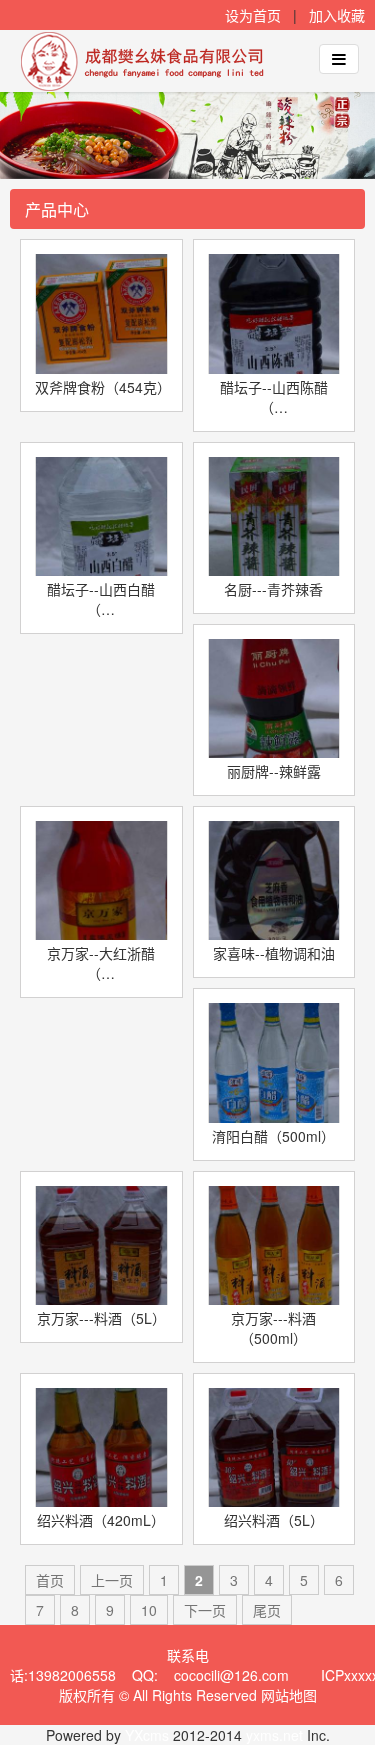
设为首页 (253, 15)
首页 (50, 1580)
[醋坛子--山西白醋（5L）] (101, 516)
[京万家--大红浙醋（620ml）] (101, 880)
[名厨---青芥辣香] (274, 516)
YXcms (147, 1735)
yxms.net (274, 1735)
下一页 (205, 1610)
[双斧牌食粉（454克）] (101, 313)
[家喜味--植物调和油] (274, 880)
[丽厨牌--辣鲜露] (274, 698)
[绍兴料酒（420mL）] (101, 1447)
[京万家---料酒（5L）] (101, 1245)
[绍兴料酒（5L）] (274, 1447)
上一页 (112, 1580)
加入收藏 (337, 15)
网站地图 (289, 1695)
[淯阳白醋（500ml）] (274, 1062)
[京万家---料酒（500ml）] (274, 1245)
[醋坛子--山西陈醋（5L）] (274, 313)
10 (149, 1610)
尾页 (267, 1610)
